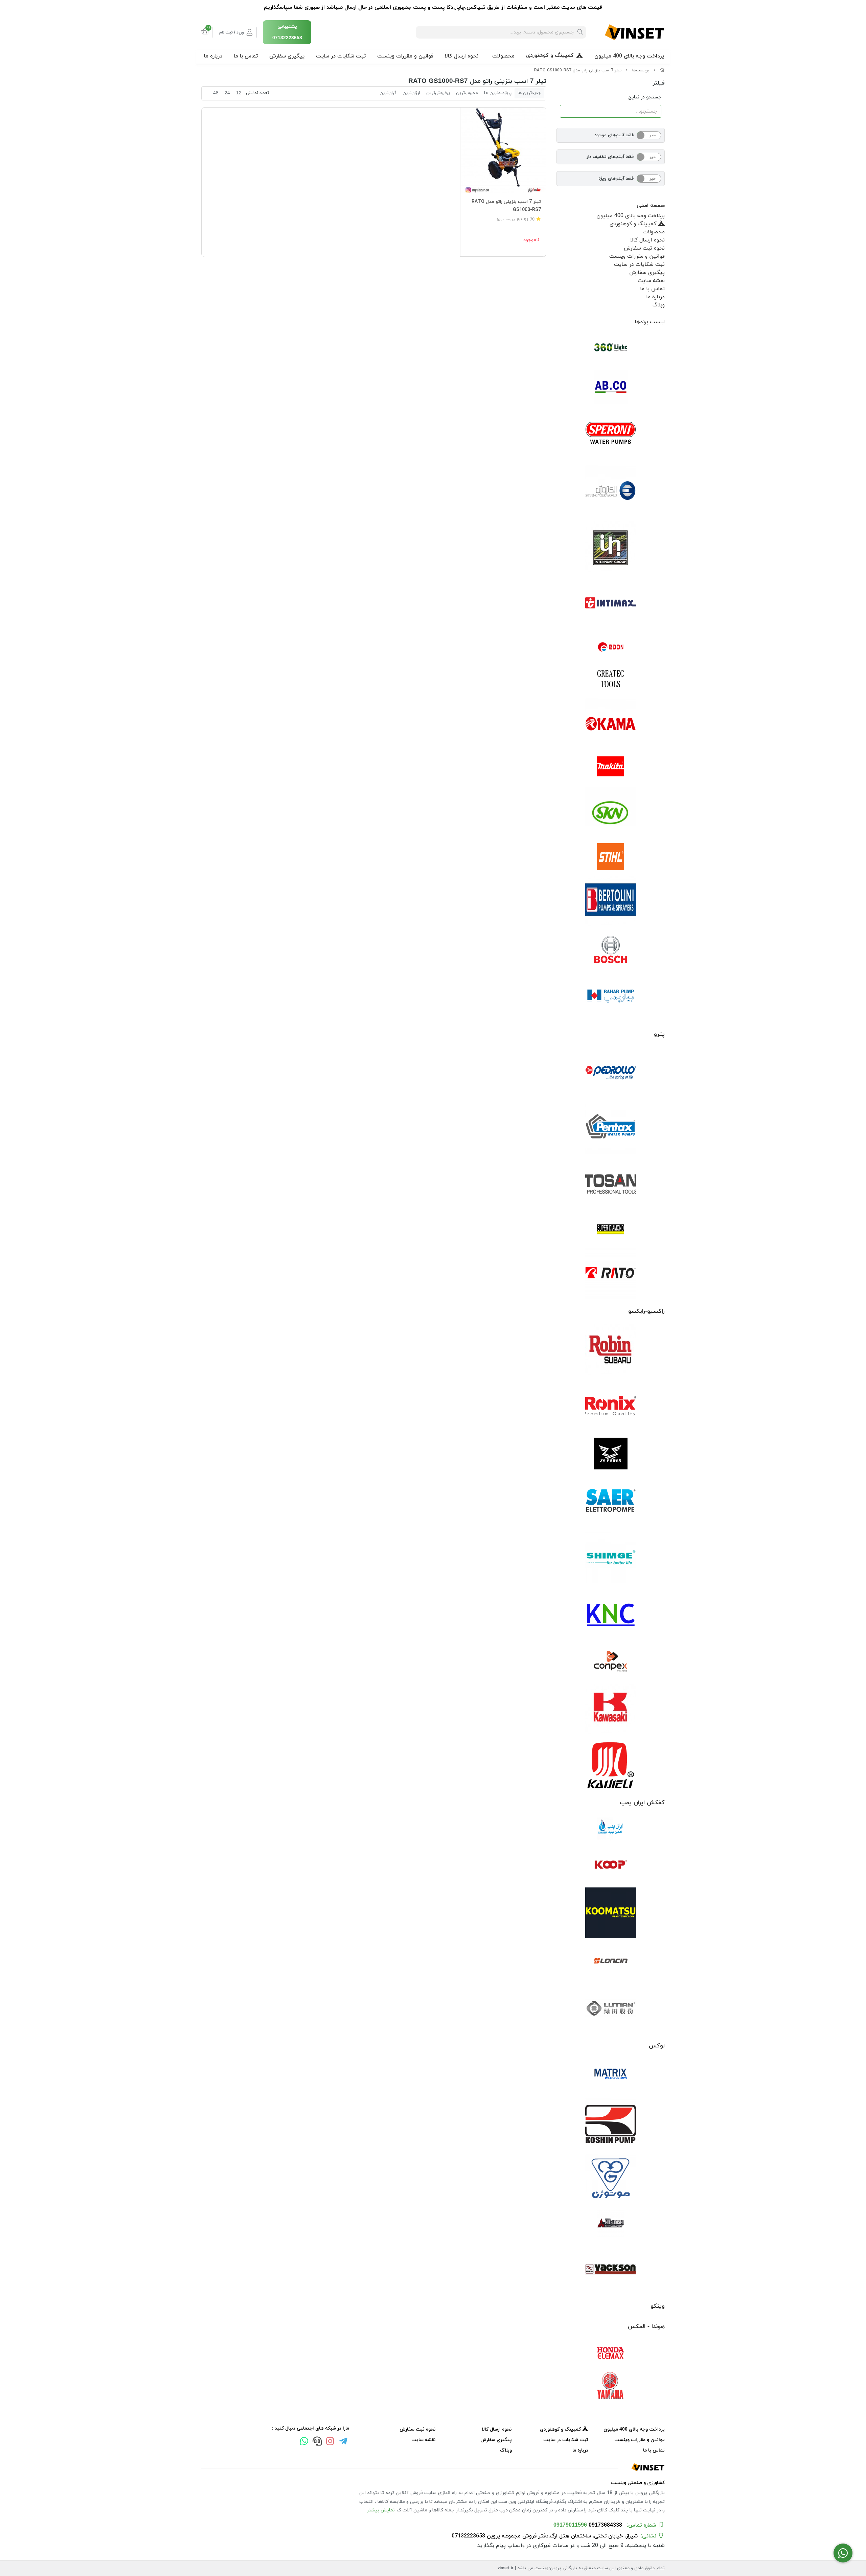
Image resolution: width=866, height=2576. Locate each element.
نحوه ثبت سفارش (644, 248)
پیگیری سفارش (287, 56)
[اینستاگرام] (330, 2442)
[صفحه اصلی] (662, 70)
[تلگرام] (343, 2442)
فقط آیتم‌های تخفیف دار (610, 157)
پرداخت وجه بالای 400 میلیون (629, 56)
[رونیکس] (611, 1406)
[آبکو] (611, 387)
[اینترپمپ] (611, 547)
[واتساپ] (304, 2442)
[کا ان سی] (611, 1614)
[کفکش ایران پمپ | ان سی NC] (611, 1829)
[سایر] (611, 1501)
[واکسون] (611, 2268)
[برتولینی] (611, 901)
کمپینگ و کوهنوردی (550, 55)
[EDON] (611, 647)
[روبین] (611, 1350)
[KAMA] (611, 724)
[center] (580, 32)
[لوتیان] (611, 2008)
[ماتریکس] (611, 2076)
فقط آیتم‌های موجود (614, 135)
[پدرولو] (611, 1073)
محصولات (503, 56)
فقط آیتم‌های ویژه (616, 179)
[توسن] (611, 1185)
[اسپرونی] (611, 435)
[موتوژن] (611, 2180)
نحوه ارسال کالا (462, 56)
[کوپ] (611, 1865)
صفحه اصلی (651, 206)
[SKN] (611, 812)
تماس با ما (246, 56)
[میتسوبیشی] (611, 2224)
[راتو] (611, 1273)
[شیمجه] (611, 1557)
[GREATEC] (611, 679)
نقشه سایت (651, 281)
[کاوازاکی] (611, 1709)
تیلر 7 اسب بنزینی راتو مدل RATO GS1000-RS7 (578, 70)
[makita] (611, 768)
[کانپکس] (611, 1661)
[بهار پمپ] (611, 996)
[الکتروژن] (611, 491)
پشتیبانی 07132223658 (287, 32)
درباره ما (213, 56)
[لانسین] (611, 1960)
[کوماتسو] (611, 1913)
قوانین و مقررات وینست (405, 56)
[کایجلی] (611, 1765)
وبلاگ (659, 305)
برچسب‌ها (641, 70)
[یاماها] (611, 2386)
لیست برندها (650, 322)
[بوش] (611, 949)
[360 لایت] (611, 348)
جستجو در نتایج (645, 97)
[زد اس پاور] (611, 1454)
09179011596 (570, 2525)
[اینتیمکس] (611, 603)
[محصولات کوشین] (611, 2124)
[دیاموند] (611, 1229)
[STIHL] (611, 857)
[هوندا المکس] (611, 2353)
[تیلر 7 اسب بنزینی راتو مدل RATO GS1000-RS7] (433, 2467)
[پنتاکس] (611, 1129)
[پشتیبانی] (317, 2442)
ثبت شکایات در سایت (341, 56)
